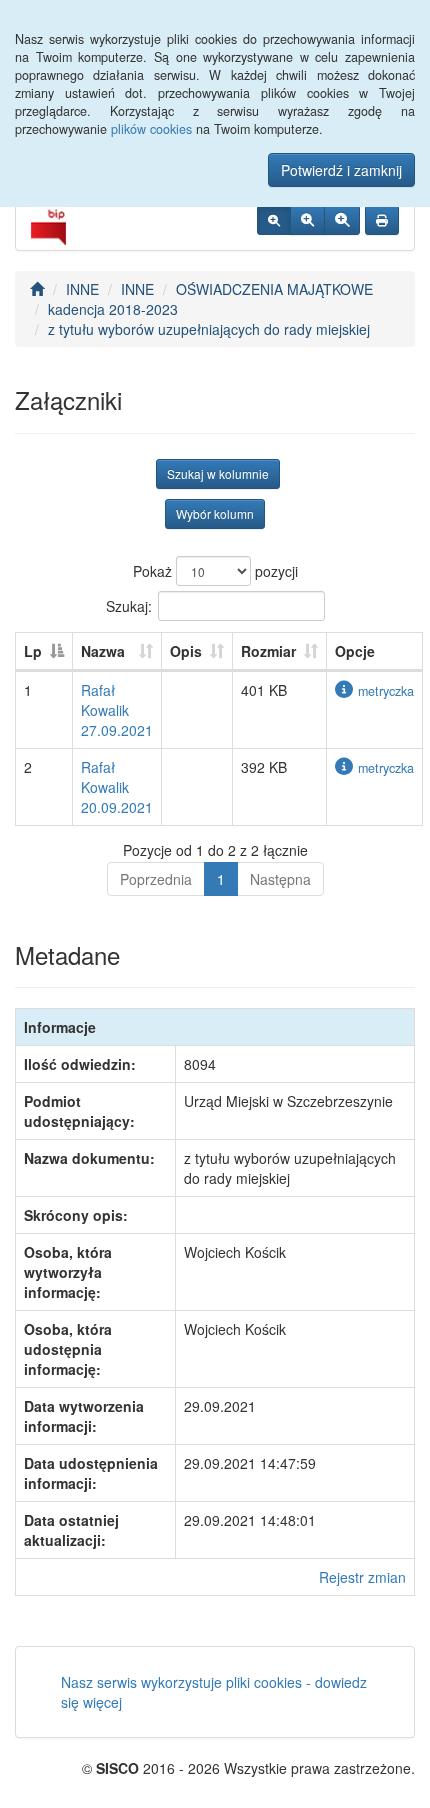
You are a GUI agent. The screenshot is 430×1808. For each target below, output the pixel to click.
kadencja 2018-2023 (113, 309)
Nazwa (103, 651)
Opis (186, 651)
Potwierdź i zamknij (341, 170)
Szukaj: (129, 605)
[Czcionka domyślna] (274, 220)
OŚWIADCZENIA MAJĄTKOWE (274, 289)
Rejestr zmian (362, 1577)
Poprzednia (156, 879)
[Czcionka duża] (342, 220)
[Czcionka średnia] (307, 220)
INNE (82, 289)
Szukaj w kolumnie (218, 473)
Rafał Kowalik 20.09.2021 (117, 787)
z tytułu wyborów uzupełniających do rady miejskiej (209, 329)
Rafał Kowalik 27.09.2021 (117, 710)
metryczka (386, 691)
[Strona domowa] (37, 289)
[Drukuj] (382, 220)
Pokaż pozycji (215, 571)
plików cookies (151, 129)
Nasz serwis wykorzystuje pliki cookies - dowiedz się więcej (214, 1692)
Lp (33, 651)
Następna (280, 879)
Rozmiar (268, 651)
